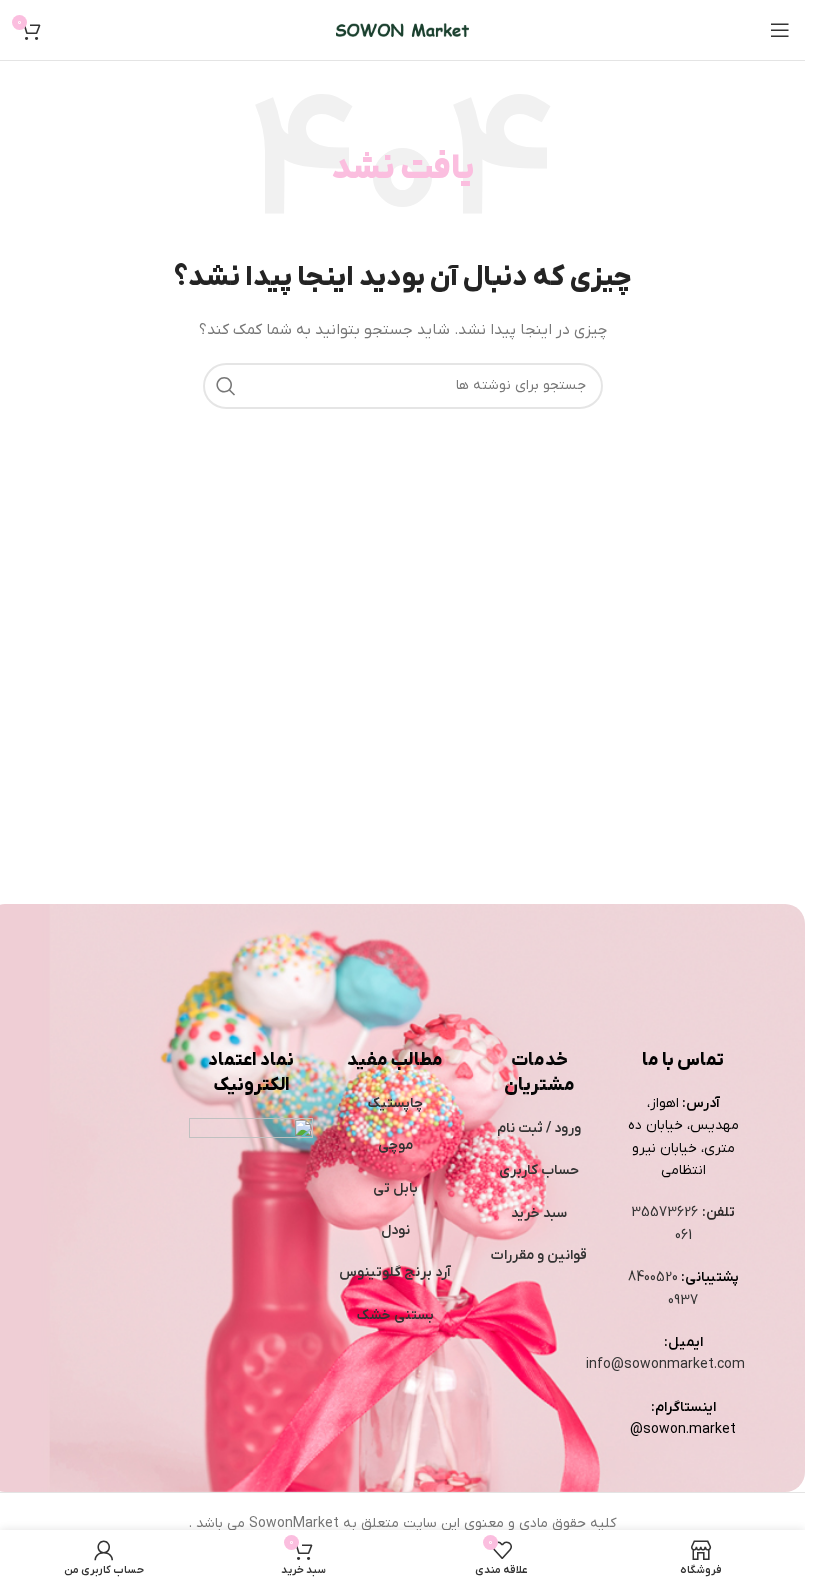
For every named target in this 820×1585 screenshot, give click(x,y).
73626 (678, 1212)
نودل (395, 1230)
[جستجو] (226, 386)
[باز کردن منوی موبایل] (780, 30)
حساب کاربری (539, 1170)
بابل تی (395, 1188)
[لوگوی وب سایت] (402, 29)
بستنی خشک (395, 1315)
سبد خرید (539, 1213)
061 (683, 1235)
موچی (395, 1145)
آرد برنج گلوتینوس (395, 1272)
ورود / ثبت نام (539, 1128)
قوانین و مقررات (539, 1255)
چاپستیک (395, 1103)
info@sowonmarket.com (665, 1364)
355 (645, 1212)
